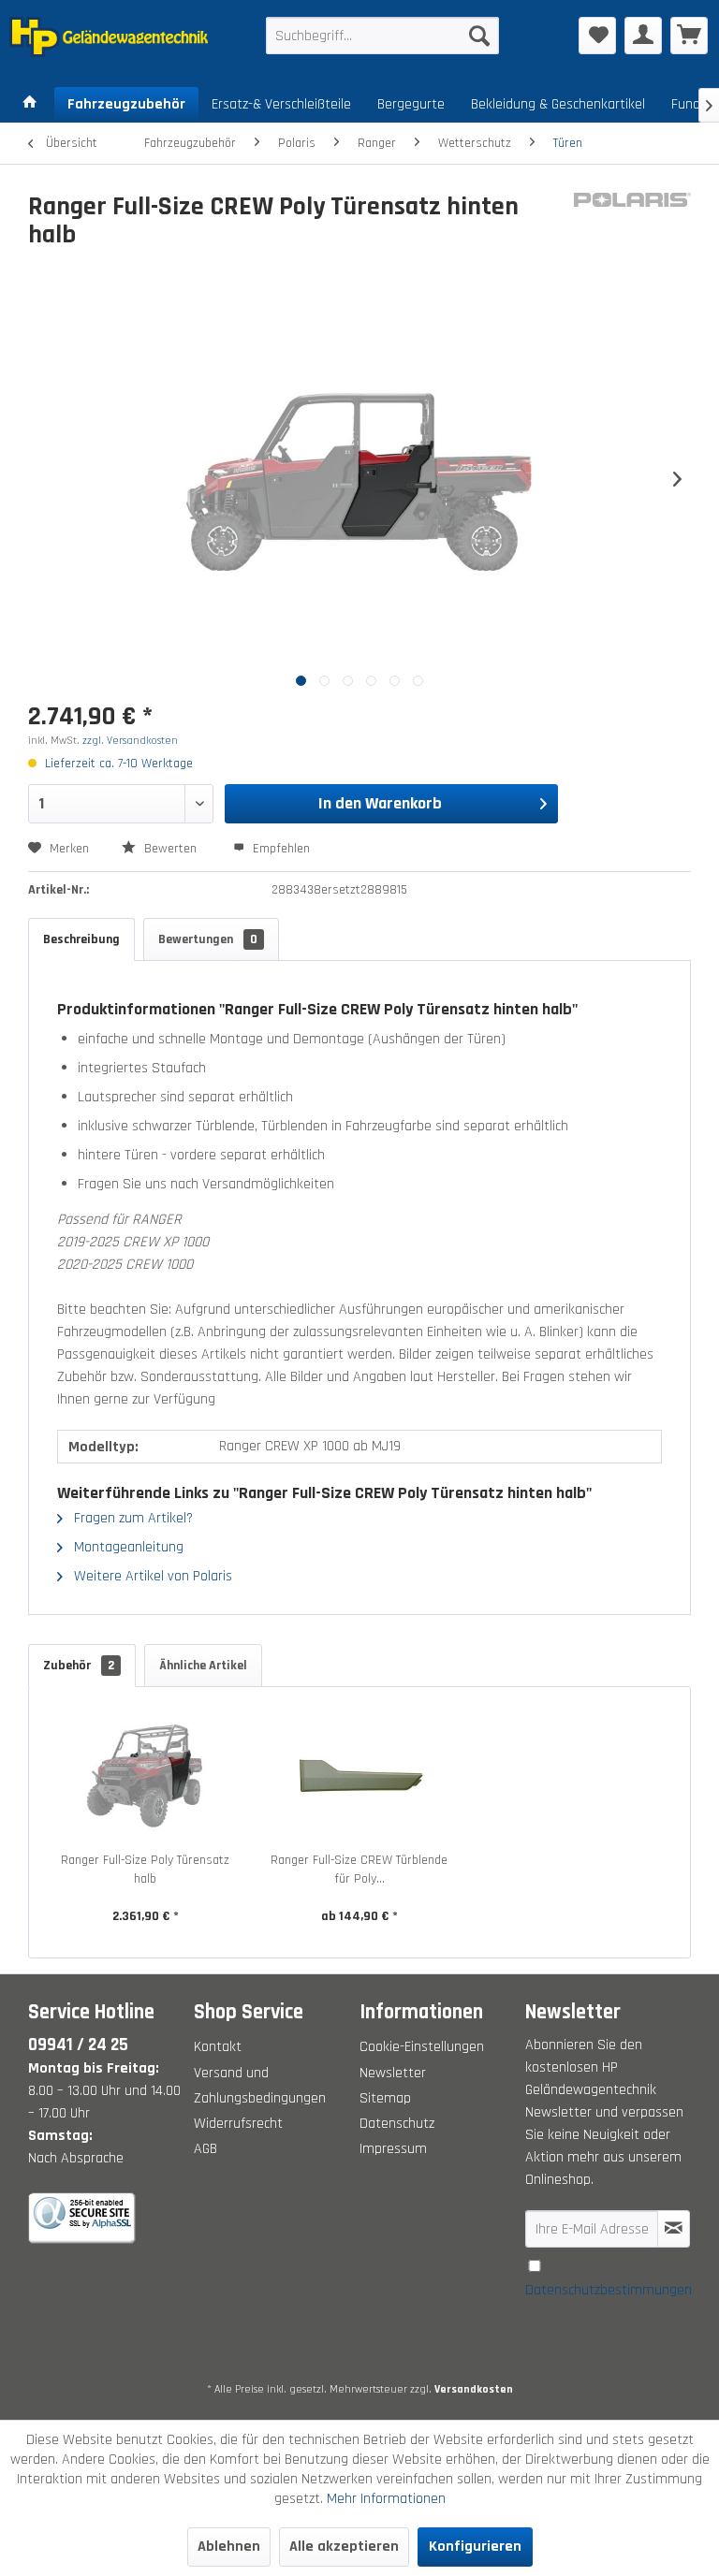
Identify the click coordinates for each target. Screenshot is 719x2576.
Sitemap (385, 2098)
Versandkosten (474, 2389)
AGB (205, 2149)
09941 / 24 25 (78, 2045)
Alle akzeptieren (344, 2547)
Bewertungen (208, 939)
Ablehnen (229, 2547)
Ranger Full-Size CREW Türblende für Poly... (359, 1870)
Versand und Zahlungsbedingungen (260, 2086)
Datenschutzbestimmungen (609, 2290)
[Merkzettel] (597, 36)
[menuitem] (383, 36)
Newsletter (393, 2073)
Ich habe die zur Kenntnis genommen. (609, 2290)
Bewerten (170, 849)
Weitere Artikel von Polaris (151, 1576)
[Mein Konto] (643, 36)
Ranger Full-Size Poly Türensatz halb (145, 1870)
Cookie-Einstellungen (422, 2047)
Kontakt (218, 2047)
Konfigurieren (475, 2547)
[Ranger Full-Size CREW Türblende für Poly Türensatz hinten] (360, 1776)
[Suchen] (479, 36)
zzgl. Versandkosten (130, 741)
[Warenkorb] (689, 36)
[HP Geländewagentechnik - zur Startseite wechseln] (109, 40)
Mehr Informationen (386, 2499)
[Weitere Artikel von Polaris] (632, 226)
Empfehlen (279, 849)
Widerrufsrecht (238, 2124)
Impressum (393, 2149)
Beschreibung (81, 939)
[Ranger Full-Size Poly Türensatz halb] (146, 1776)
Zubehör (79, 1666)
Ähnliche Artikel (203, 1666)
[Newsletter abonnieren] (674, 2229)
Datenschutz (397, 2124)
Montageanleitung (127, 1547)
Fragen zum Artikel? (132, 1518)
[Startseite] (30, 105)
